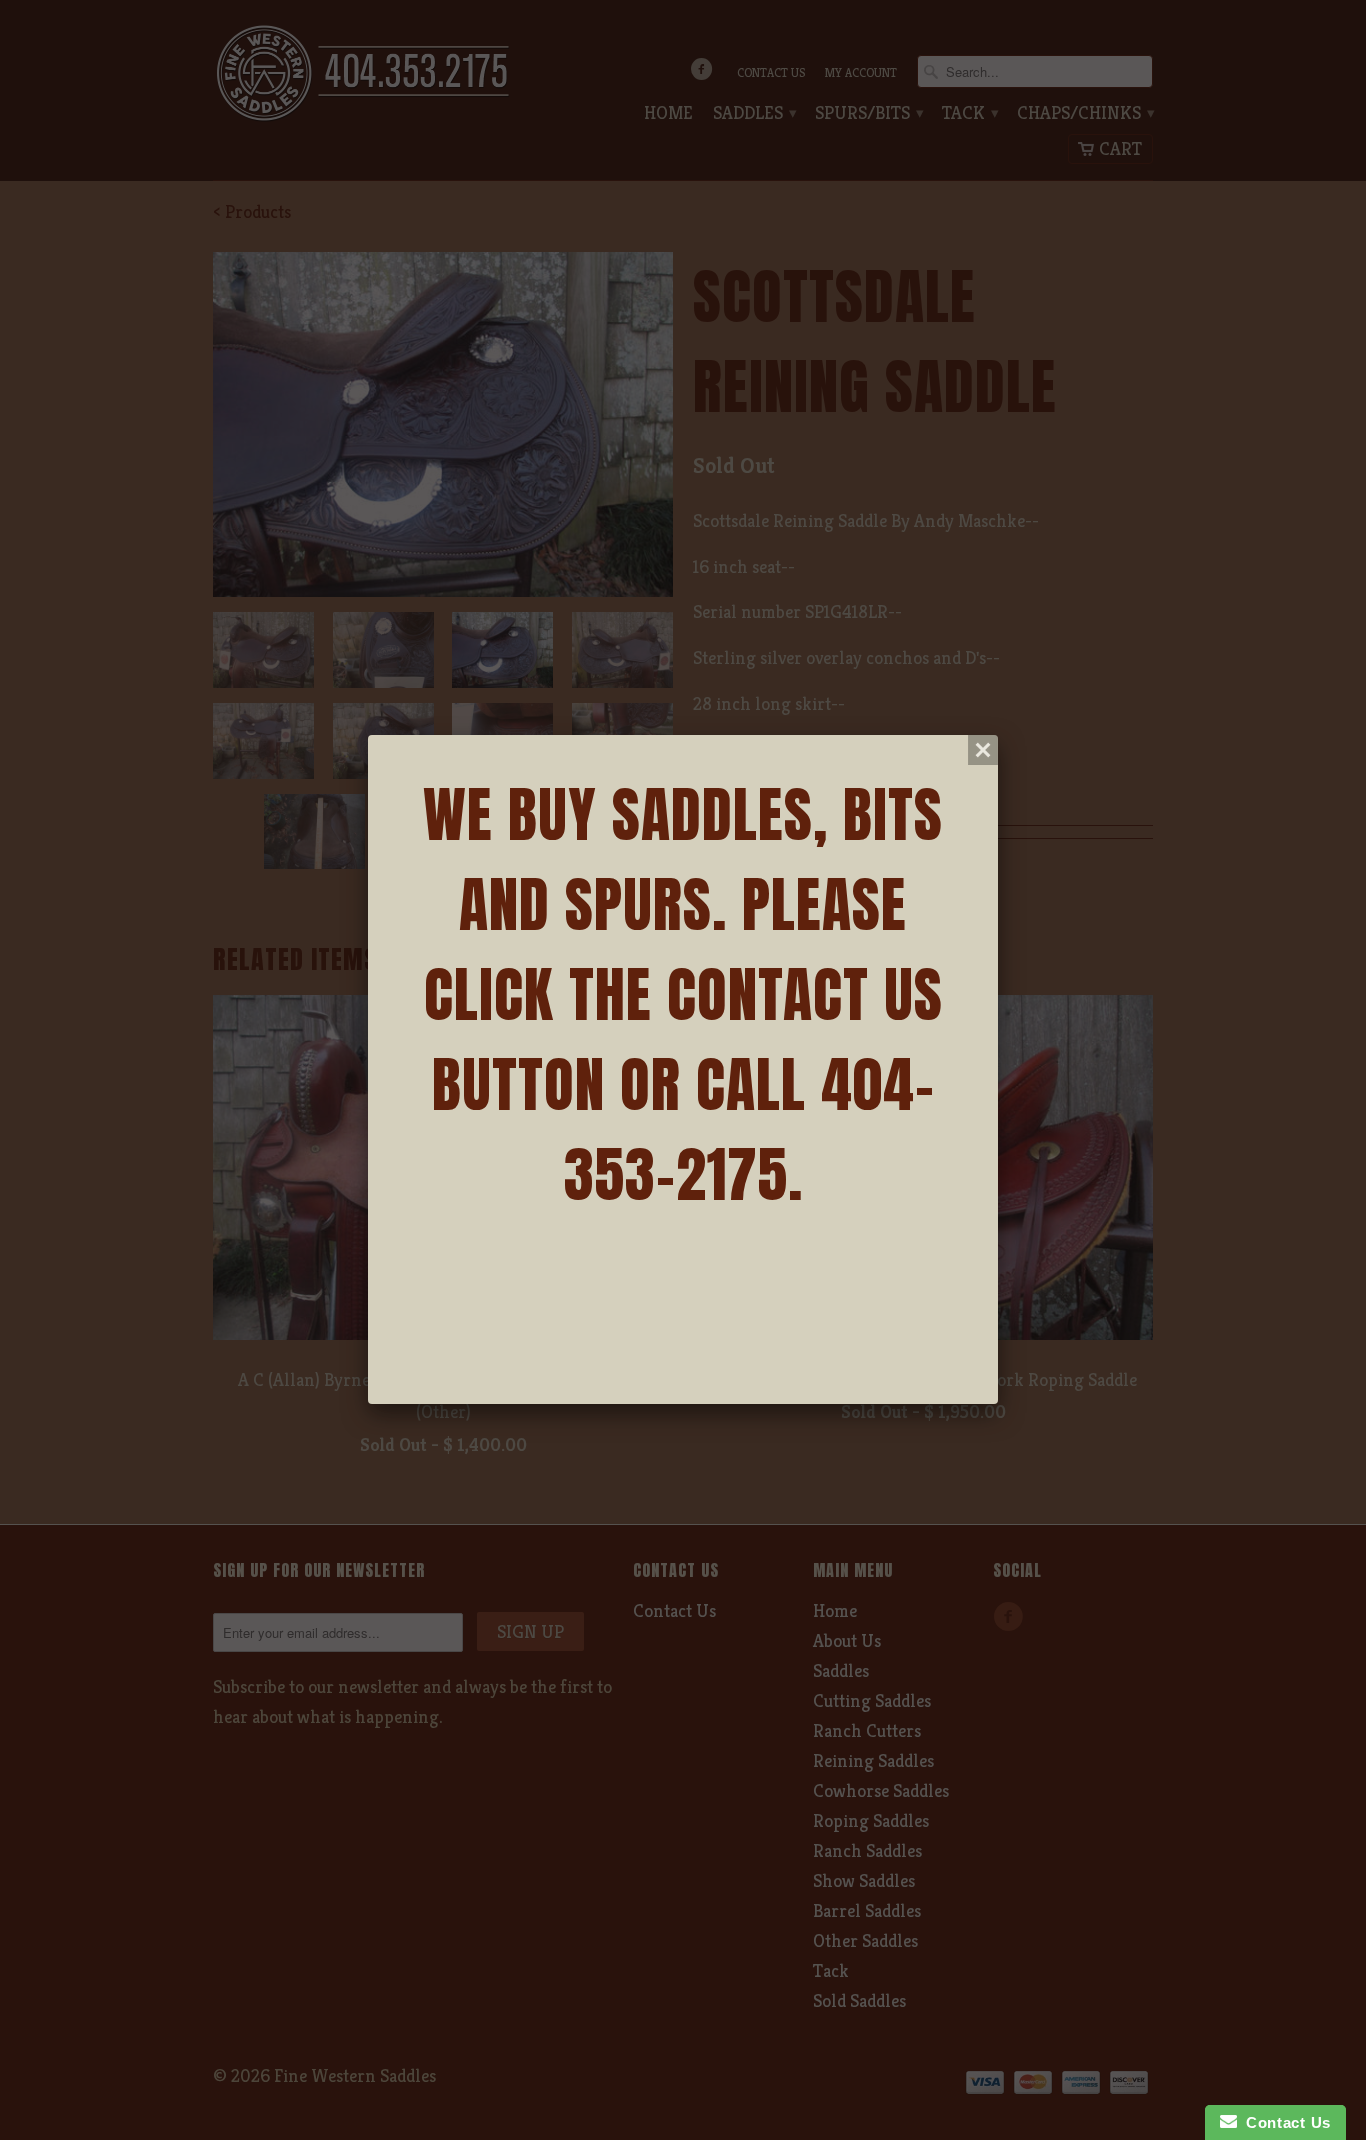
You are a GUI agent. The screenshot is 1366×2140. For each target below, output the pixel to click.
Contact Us (1284, 2122)
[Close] (983, 750)
